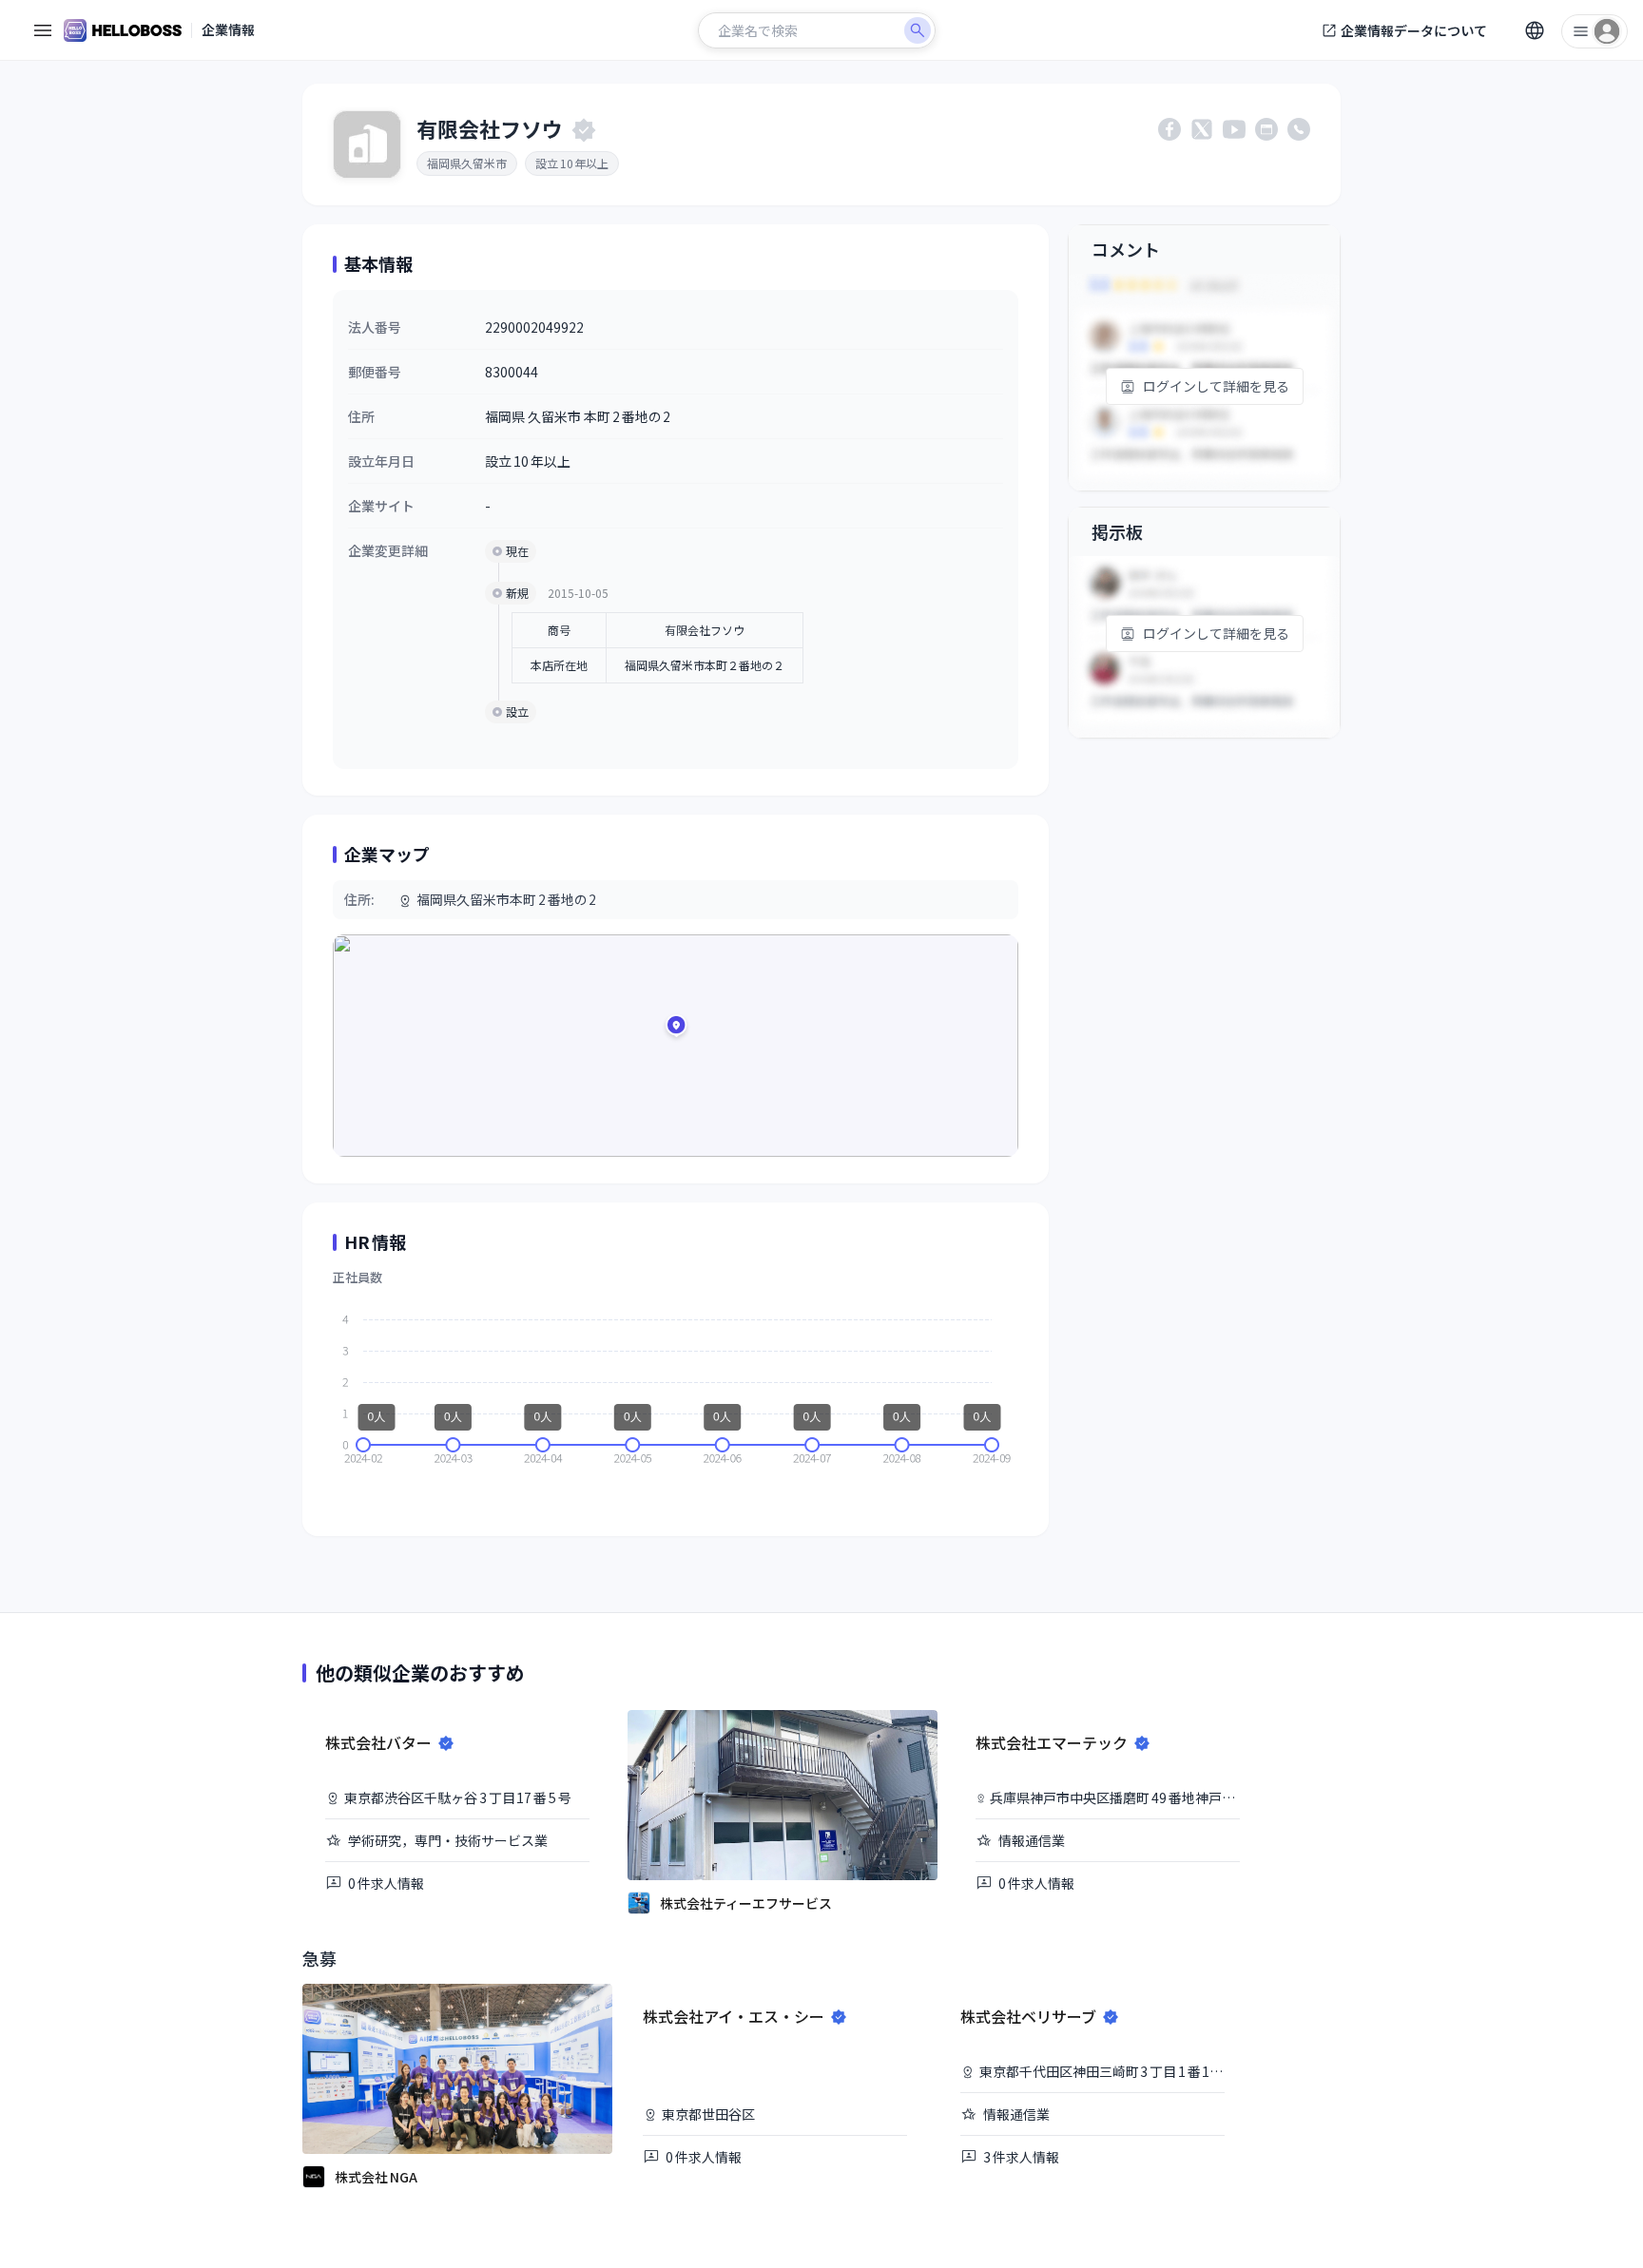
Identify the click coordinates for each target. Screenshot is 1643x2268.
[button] (676, 1028)
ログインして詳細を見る (1216, 386)
